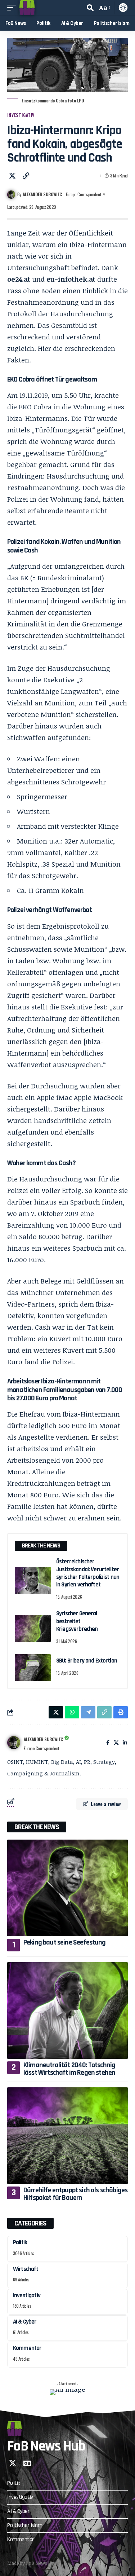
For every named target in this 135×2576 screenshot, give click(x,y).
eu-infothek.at (71, 279)
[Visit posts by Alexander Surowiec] (14, 1743)
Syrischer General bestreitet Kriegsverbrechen (77, 1621)
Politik (20, 2242)
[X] (116, 1743)
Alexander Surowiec (42, 194)
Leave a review (106, 1804)
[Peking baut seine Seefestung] (67, 1888)
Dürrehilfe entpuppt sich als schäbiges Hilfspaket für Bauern (75, 2194)
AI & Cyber (25, 2322)
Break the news (37, 1827)
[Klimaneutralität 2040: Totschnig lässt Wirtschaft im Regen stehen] (67, 2011)
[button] (13, 8)
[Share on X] (12, 176)
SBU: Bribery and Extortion (87, 1661)
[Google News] (27, 2463)
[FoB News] (27, 8)
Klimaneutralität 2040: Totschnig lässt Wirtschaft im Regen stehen (69, 2069)
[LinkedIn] (125, 1743)
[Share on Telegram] (88, 1712)
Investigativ (21, 115)
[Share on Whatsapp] (72, 1712)
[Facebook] (108, 1743)
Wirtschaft (26, 2269)
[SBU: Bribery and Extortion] (33, 1668)
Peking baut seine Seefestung (65, 1942)
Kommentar (27, 2348)
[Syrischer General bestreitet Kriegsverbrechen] (33, 1628)
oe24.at (19, 279)
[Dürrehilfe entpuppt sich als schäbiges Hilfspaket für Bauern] (67, 2136)
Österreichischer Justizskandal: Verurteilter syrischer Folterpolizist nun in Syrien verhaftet (88, 1573)
